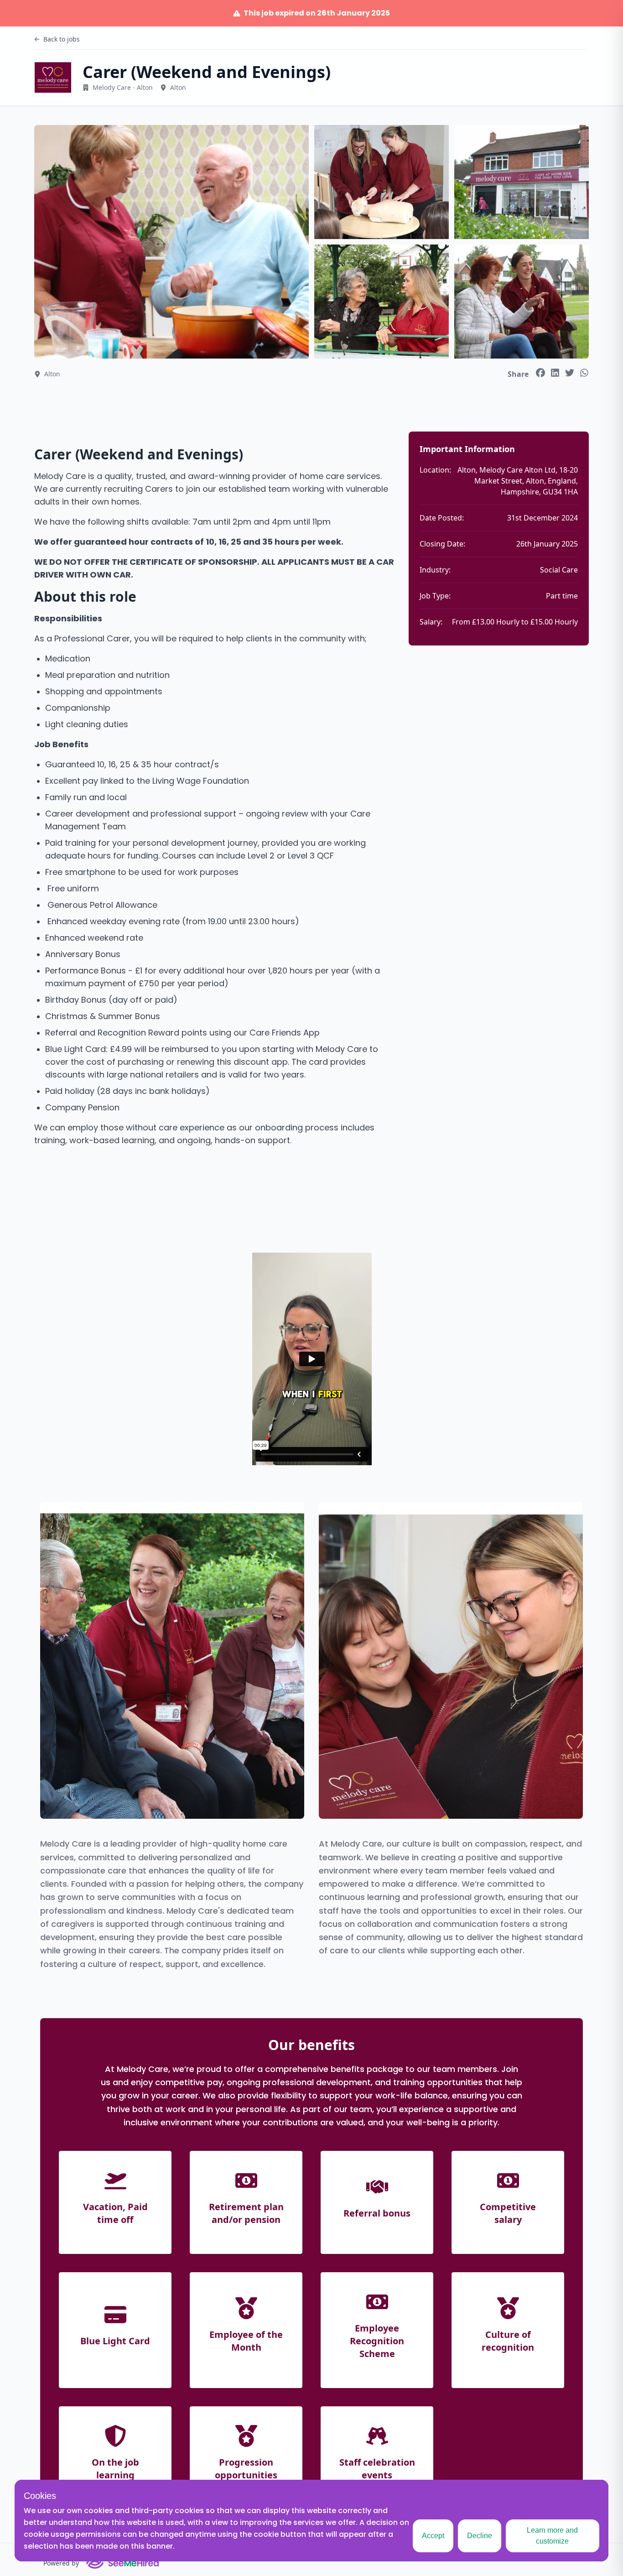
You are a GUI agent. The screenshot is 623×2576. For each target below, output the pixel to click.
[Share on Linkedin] (555, 373)
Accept (433, 2536)
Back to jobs (62, 39)
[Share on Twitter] (570, 373)
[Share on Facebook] (540, 373)
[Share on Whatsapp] (584, 373)
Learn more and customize (552, 2536)
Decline (480, 2536)
